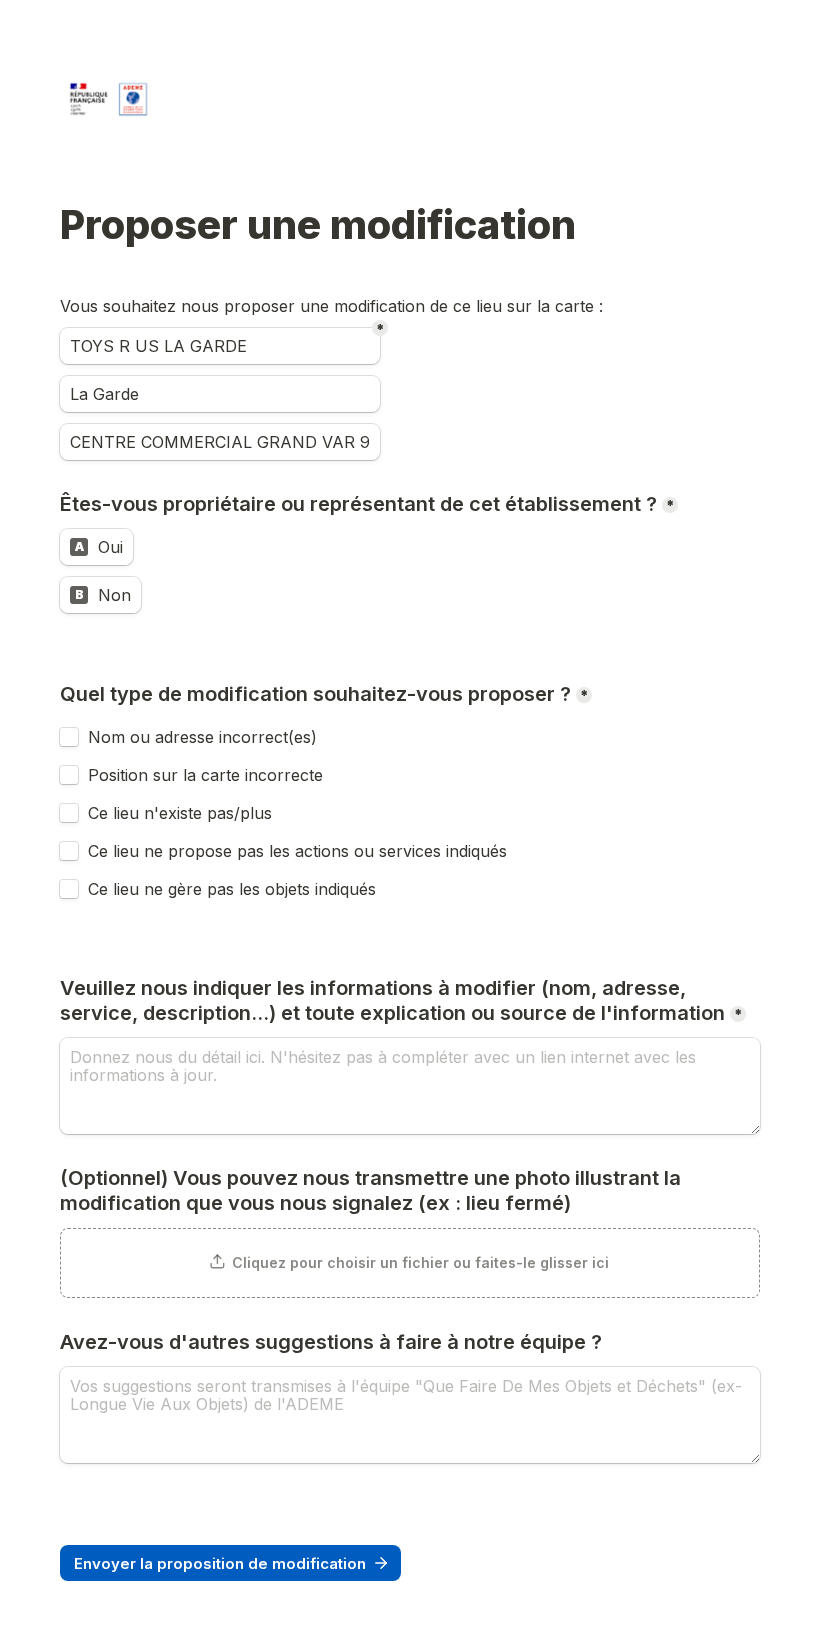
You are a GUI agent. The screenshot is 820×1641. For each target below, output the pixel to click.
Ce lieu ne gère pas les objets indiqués (232, 889)
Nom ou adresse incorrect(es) (202, 737)
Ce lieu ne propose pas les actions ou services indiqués (300, 851)
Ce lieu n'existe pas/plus (180, 813)
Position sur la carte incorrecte (208, 775)
